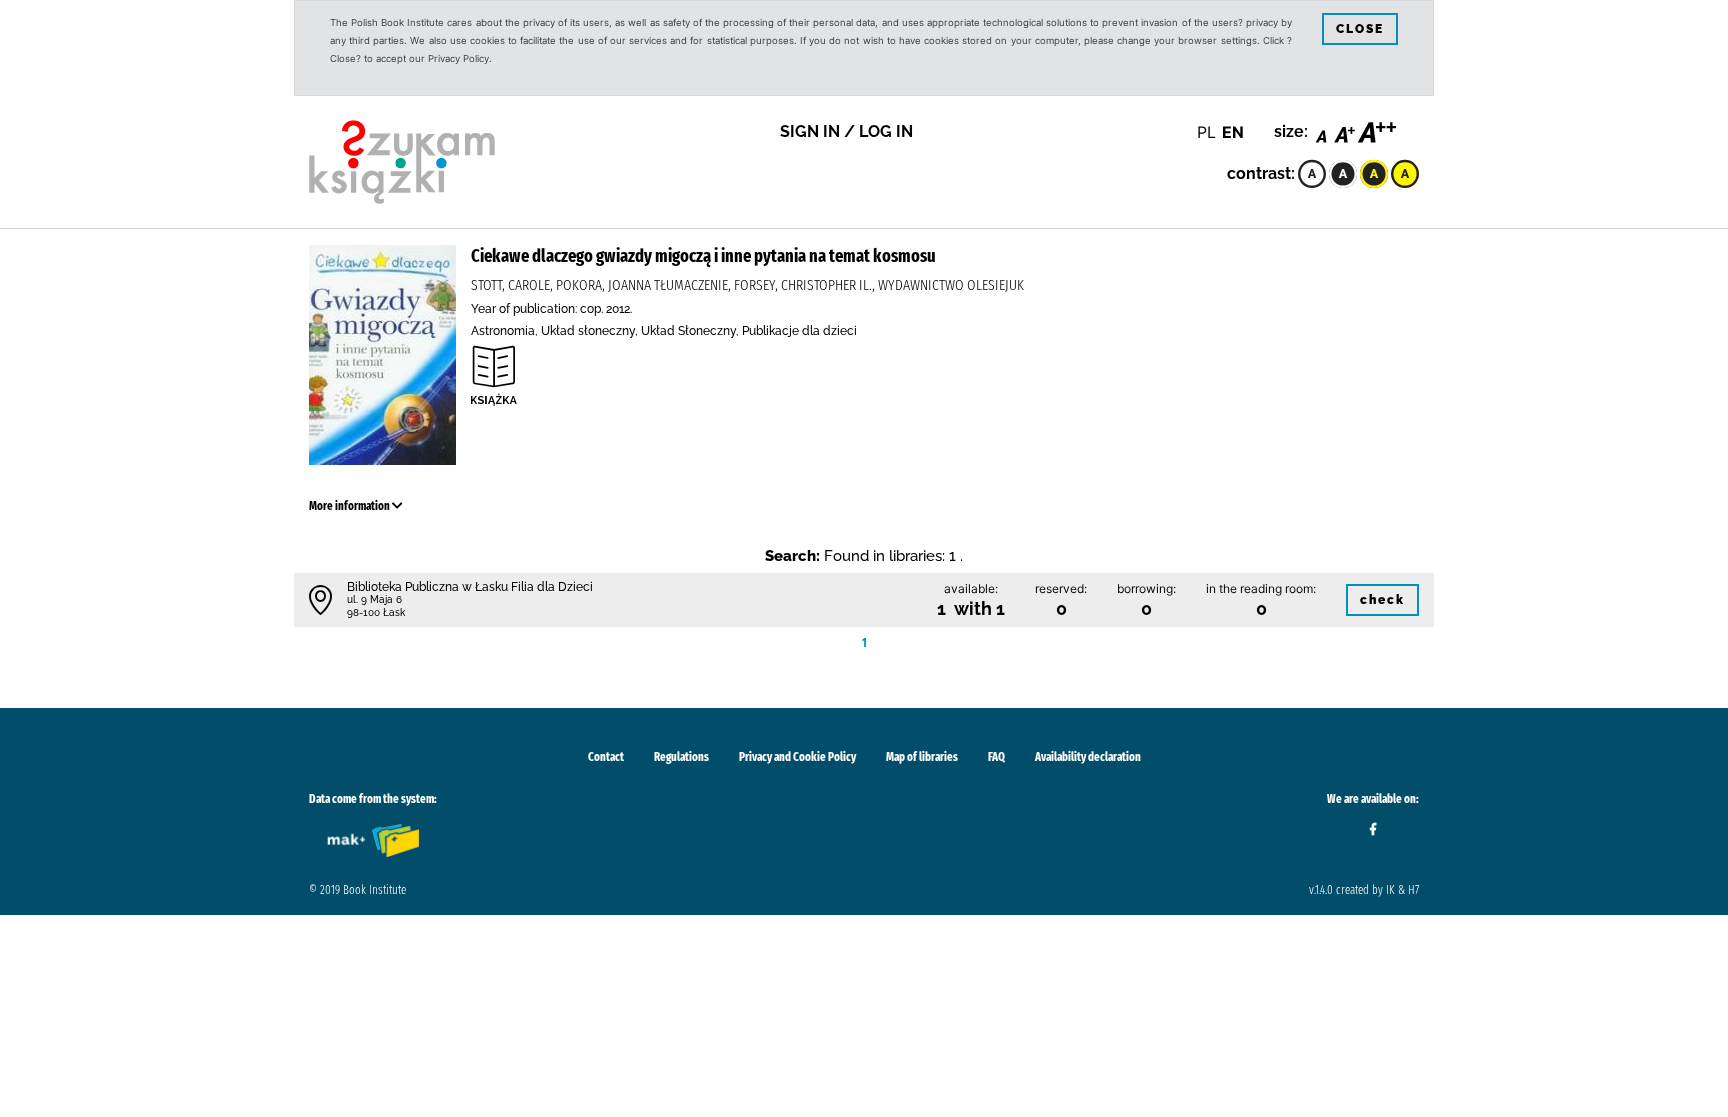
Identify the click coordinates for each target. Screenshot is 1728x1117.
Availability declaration (1088, 757)
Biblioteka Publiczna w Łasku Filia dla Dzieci (470, 587)
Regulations (681, 757)
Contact (606, 757)
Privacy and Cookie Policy (797, 757)
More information (350, 506)
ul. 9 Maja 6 (374, 599)
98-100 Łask (376, 612)
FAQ (996, 757)
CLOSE (1360, 29)
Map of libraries (922, 757)
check (1382, 600)
